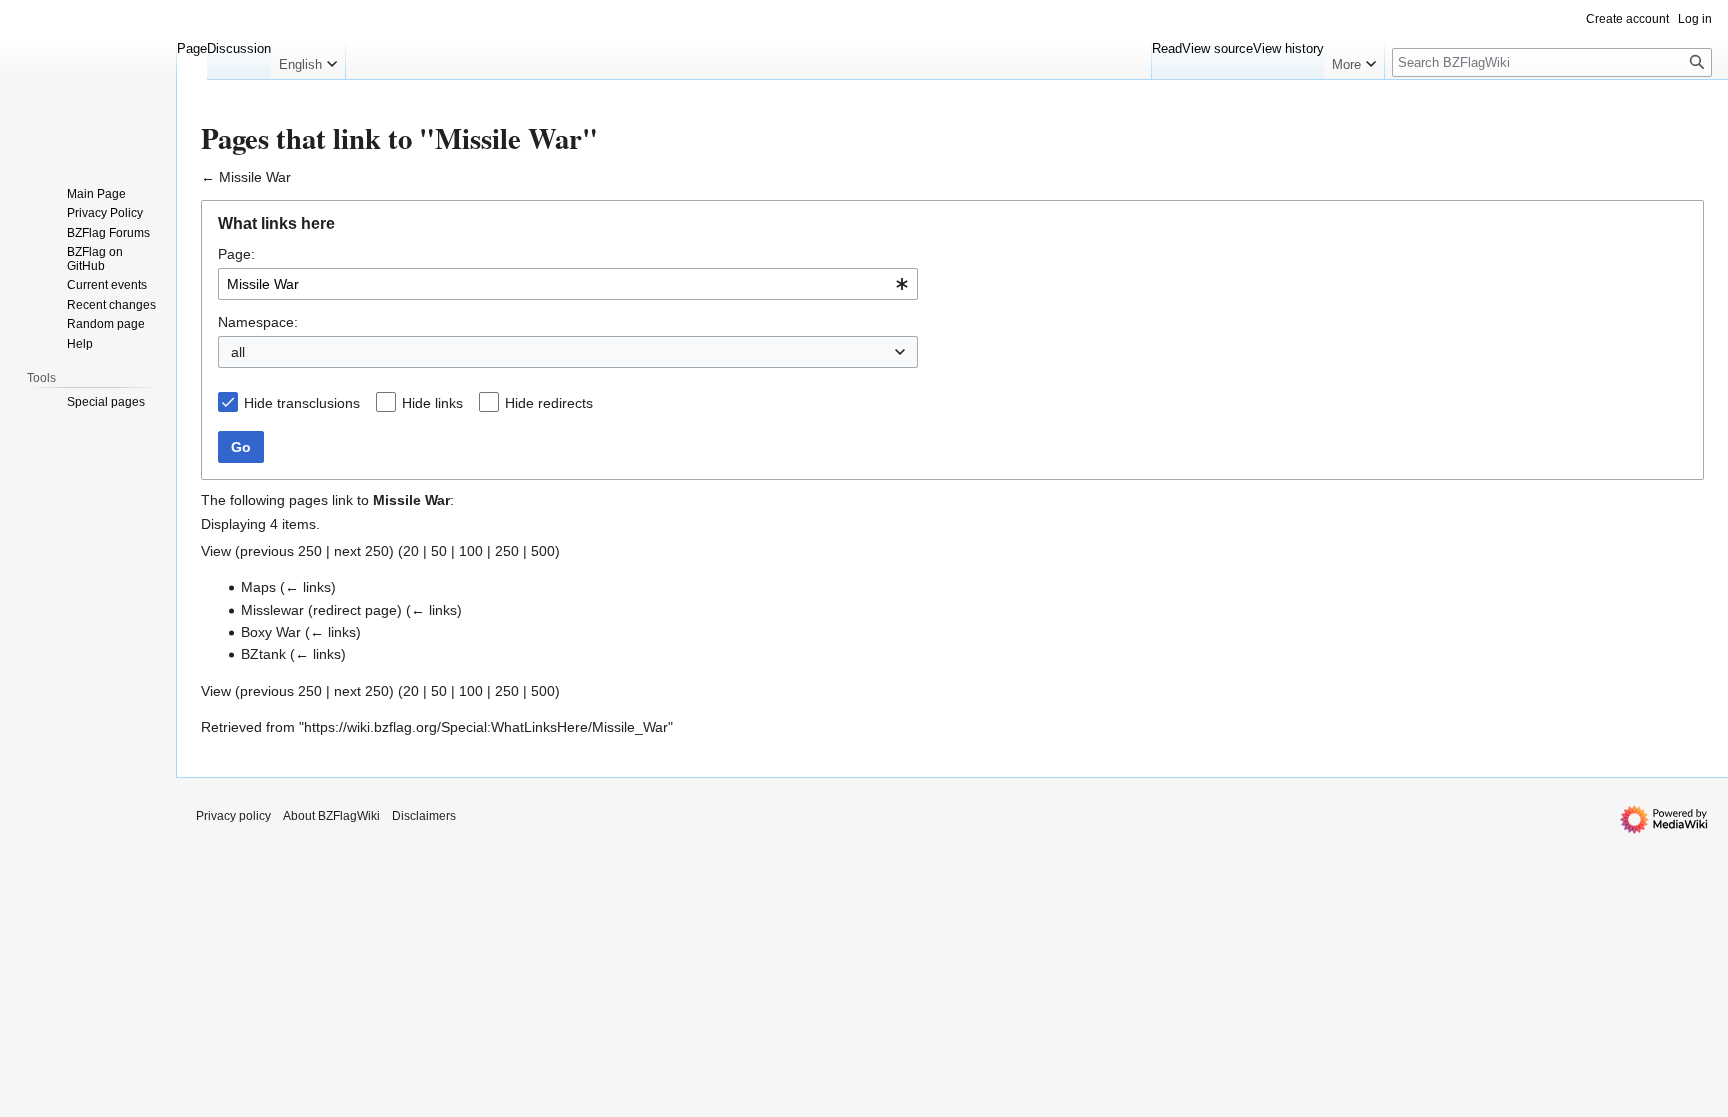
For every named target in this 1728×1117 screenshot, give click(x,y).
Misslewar (272, 610)
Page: (236, 254)
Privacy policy (233, 816)
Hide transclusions (302, 403)
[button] (308, 60)
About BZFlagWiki (331, 816)
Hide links (432, 403)
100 (471, 551)
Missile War (255, 177)
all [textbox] (238, 352)
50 (439, 551)
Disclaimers (424, 816)
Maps (258, 587)
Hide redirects (549, 403)
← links (308, 587)
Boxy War (271, 632)
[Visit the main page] (88, 80)
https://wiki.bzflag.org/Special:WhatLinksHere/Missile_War (486, 727)
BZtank (263, 654)
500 (543, 551)
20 (411, 551)
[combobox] (568, 284)
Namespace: (258, 322)
